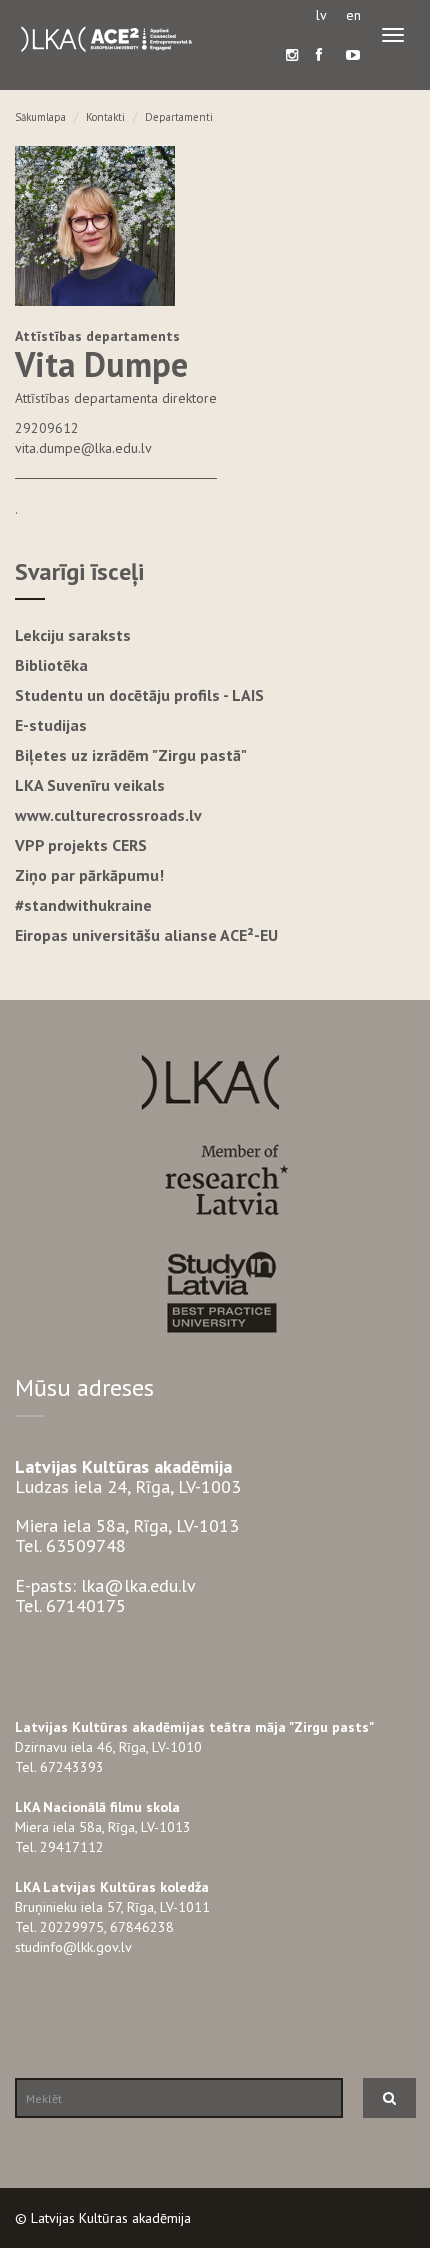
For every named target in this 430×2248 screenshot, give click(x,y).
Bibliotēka (51, 665)
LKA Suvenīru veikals (90, 785)
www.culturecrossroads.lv (108, 815)
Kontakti (105, 117)
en (353, 15)
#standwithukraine (83, 905)
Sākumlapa (40, 117)
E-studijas (51, 725)
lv (321, 15)
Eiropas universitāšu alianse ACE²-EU (146, 935)
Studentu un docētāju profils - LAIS (139, 695)
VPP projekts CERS (81, 845)
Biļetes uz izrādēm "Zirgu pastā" (131, 755)
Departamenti (179, 117)
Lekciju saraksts (73, 635)
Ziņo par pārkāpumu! (89, 875)
